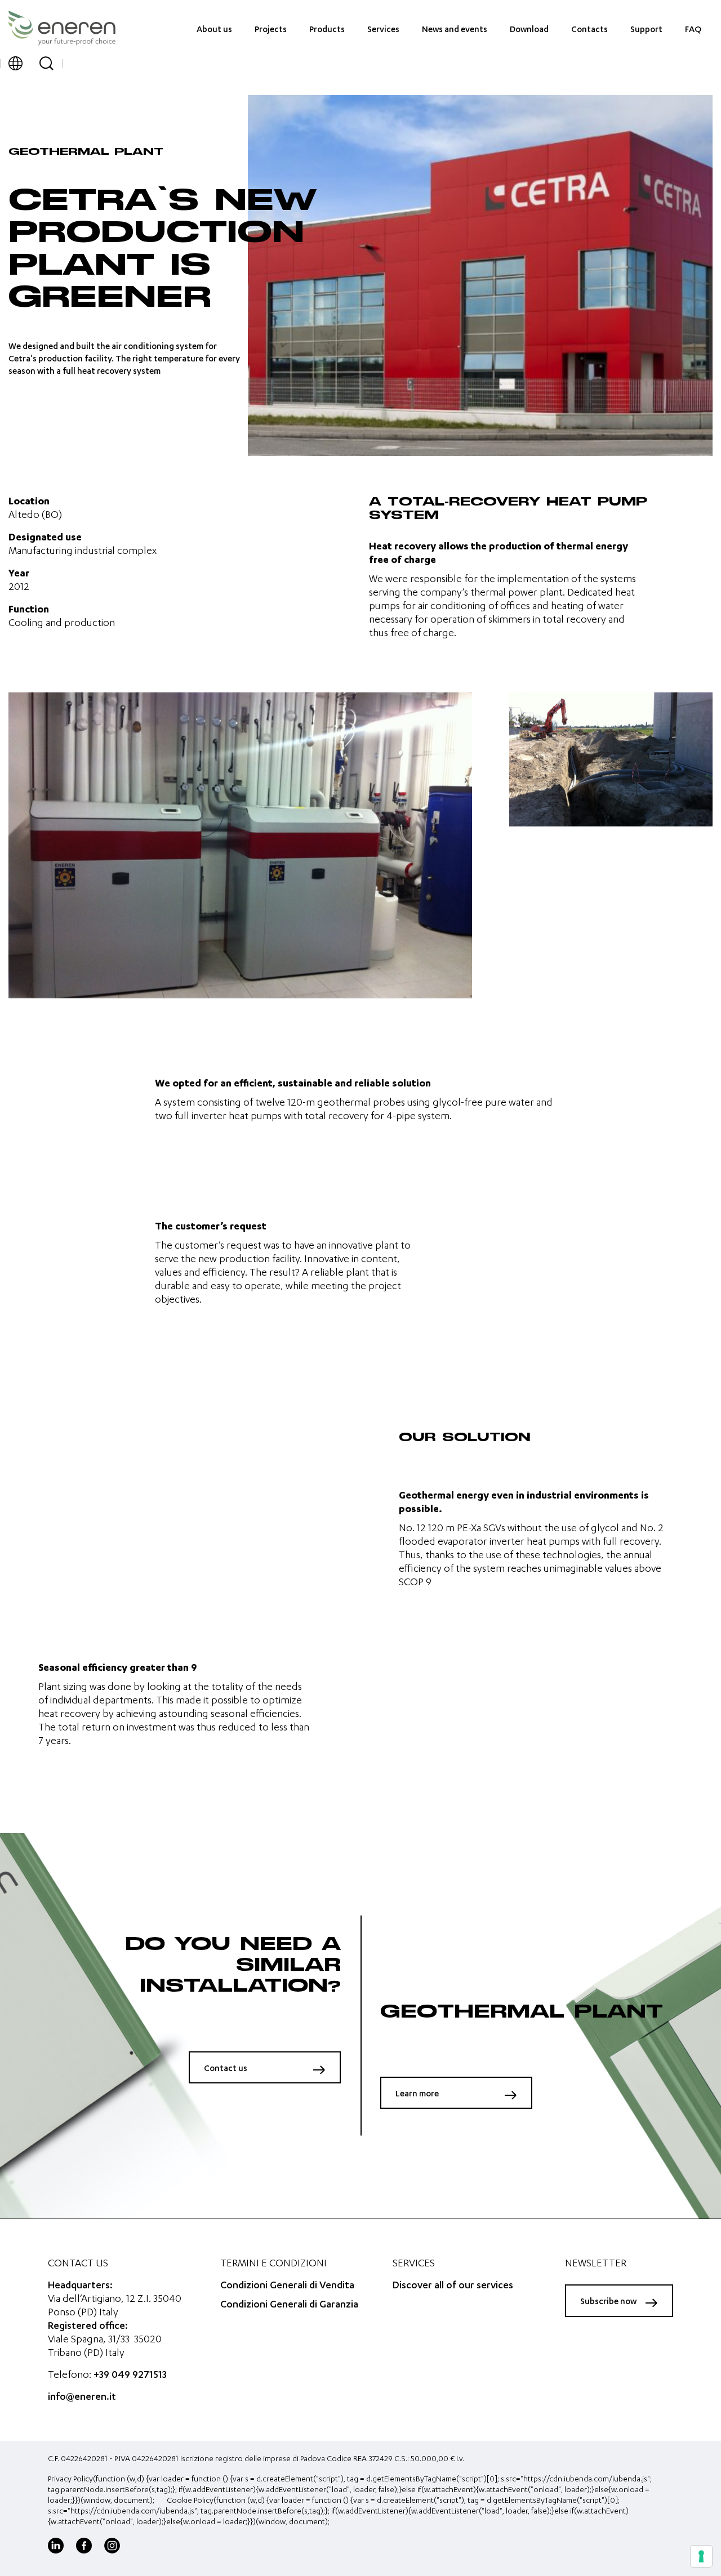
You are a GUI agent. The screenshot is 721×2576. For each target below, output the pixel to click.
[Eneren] (62, 28)
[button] (15, 63)
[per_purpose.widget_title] (701, 2556)
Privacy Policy (70, 2480)
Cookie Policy (190, 2501)
